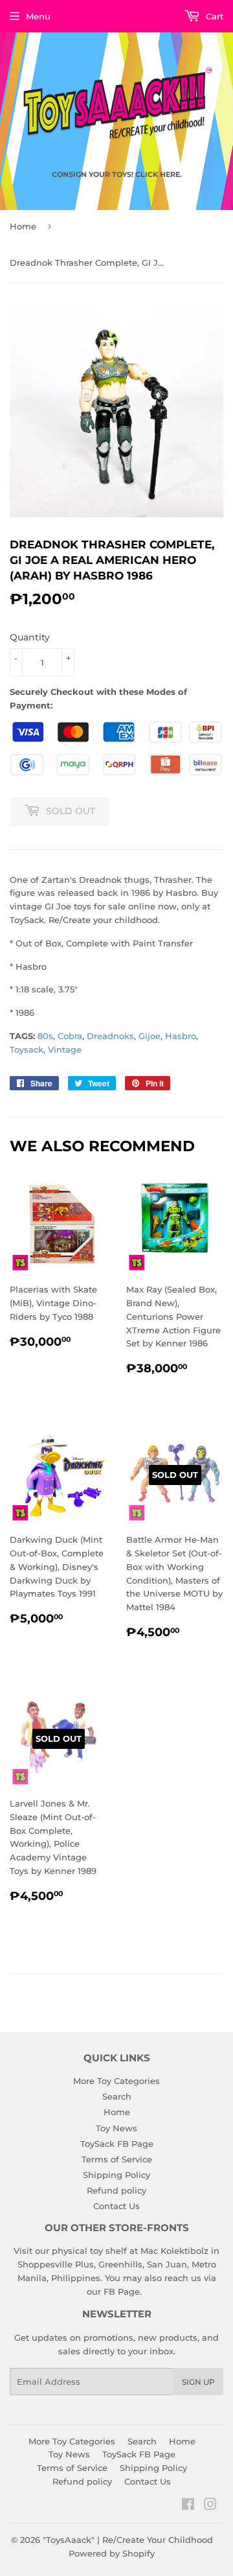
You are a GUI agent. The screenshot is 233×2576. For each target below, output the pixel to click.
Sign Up (198, 2382)
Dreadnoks (110, 1036)
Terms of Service (117, 2159)
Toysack (27, 1049)
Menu (38, 16)
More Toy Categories (116, 2081)
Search (117, 2096)
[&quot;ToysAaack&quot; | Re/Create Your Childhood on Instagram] (210, 2506)
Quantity (30, 637)
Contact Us (116, 2206)
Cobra (70, 1036)
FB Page (122, 2291)
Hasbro (181, 1036)
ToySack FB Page (117, 2144)
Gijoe (150, 1036)
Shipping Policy (116, 2175)
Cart (213, 16)
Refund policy (116, 2190)
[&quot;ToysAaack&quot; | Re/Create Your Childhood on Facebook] (188, 2506)
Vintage (65, 1049)
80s (45, 1036)
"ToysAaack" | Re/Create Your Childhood (128, 2540)
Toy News (116, 2128)
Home (23, 226)
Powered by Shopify (112, 2553)
